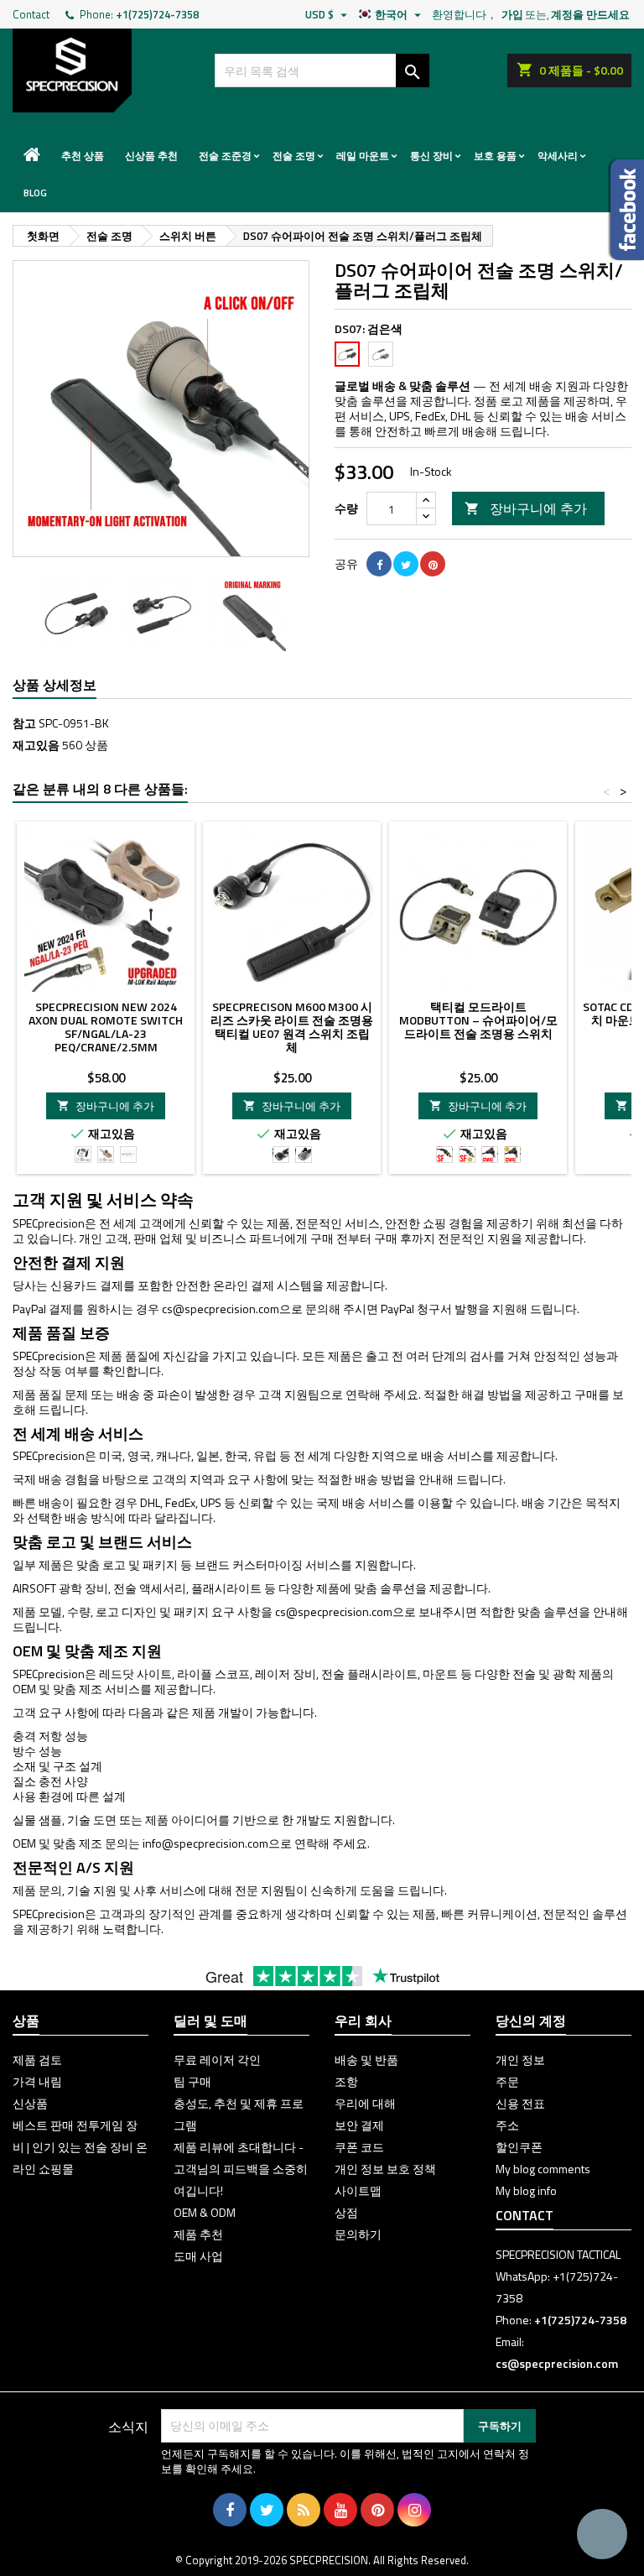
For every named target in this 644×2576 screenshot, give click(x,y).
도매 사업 (198, 2256)
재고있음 (36, 745)
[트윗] (406, 564)
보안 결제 (359, 2125)
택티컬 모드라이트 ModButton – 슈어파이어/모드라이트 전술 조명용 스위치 (478, 1020)
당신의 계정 (531, 2021)
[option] (76, 613)
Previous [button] (21, 613)
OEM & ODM (205, 2212)
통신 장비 (431, 156)
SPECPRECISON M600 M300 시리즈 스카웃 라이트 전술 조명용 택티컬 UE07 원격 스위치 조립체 (292, 1027)
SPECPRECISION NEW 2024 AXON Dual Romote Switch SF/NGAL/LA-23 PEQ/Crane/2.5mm (106, 1027)
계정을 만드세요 (590, 14)
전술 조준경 (225, 156)
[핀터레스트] (433, 564)
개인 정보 (520, 2060)
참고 (24, 723)
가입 (512, 14)
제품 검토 (37, 2060)
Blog (35, 193)
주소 (507, 2125)
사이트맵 (358, 2190)
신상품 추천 (151, 156)
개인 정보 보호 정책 (385, 2169)
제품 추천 (198, 2234)
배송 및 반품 (366, 2060)
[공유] (379, 564)
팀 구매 (192, 2081)
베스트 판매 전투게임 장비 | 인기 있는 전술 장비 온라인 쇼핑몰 (80, 2147)
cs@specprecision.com (221, 1309)
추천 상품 (83, 156)
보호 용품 (495, 156)
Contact (31, 14)
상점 (346, 2212)
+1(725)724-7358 (157, 14)
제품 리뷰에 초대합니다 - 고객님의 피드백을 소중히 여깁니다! (241, 2169)
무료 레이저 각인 (217, 2060)
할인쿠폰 (519, 2147)
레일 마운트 (363, 156)
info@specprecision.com (205, 1843)
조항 (346, 2081)
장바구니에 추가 (526, 508)
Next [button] (301, 613)
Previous (38, 409)
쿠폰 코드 (359, 2147)
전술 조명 (294, 156)
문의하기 (358, 2234)
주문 (507, 2081)
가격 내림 (37, 2081)
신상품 (30, 2103)
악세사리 (558, 156)
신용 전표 (520, 2103)
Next (284, 409)
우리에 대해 (365, 2103)
